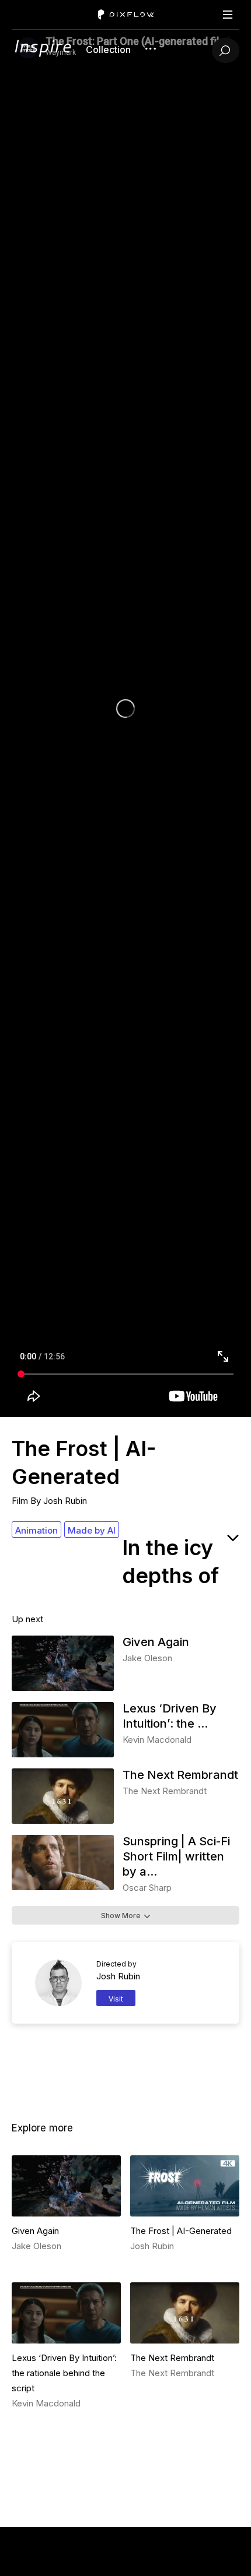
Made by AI (92, 1530)
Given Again (156, 1642)
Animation (36, 1530)
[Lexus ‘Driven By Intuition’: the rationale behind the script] (63, 1754)
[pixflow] (43, 54)
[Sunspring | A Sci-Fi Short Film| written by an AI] (63, 1887)
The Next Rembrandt (180, 1775)
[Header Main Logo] (126, 15)
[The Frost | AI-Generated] (185, 2186)
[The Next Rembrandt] (63, 1821)
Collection (108, 50)
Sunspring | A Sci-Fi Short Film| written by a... (176, 1856)
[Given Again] (63, 1688)
